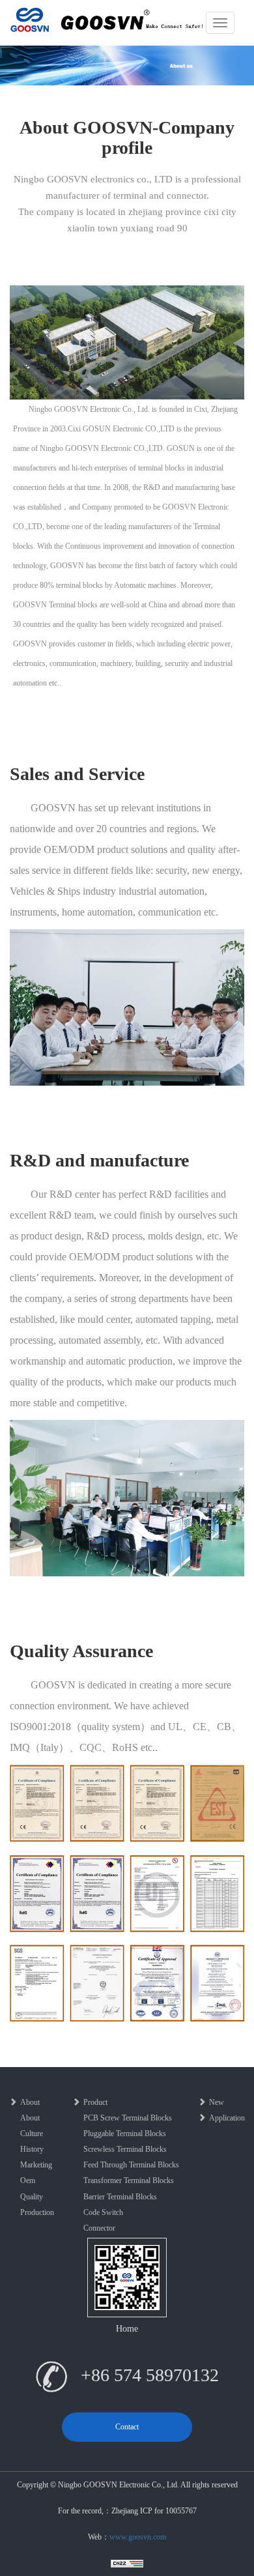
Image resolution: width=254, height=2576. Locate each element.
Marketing (36, 2165)
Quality (32, 2197)
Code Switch (103, 2212)
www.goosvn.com (138, 2537)
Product (95, 2102)
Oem (28, 2180)
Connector (99, 2228)
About (30, 2102)
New (217, 2102)
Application (227, 2118)
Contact (127, 2427)
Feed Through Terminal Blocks (131, 2165)
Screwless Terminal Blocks (125, 2149)
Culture (32, 2134)
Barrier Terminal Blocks (120, 2197)
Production (37, 2212)
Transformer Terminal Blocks (129, 2180)
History (32, 2149)
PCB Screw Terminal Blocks (128, 2118)
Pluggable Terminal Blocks (125, 2134)
